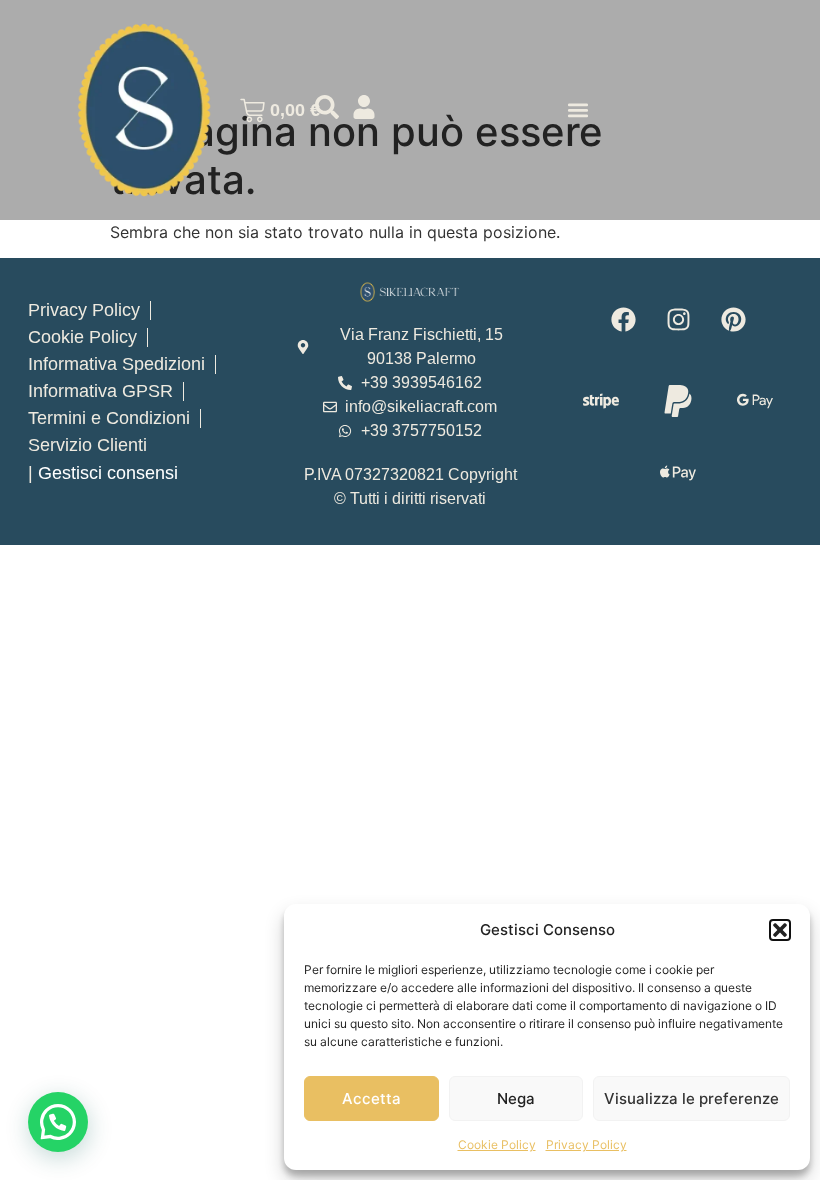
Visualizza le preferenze (691, 1098)
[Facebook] (623, 320)
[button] (780, 930)
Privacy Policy (586, 1144)
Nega (516, 1098)
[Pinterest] (733, 320)
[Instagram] (678, 320)
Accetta (371, 1098)
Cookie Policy (497, 1144)
